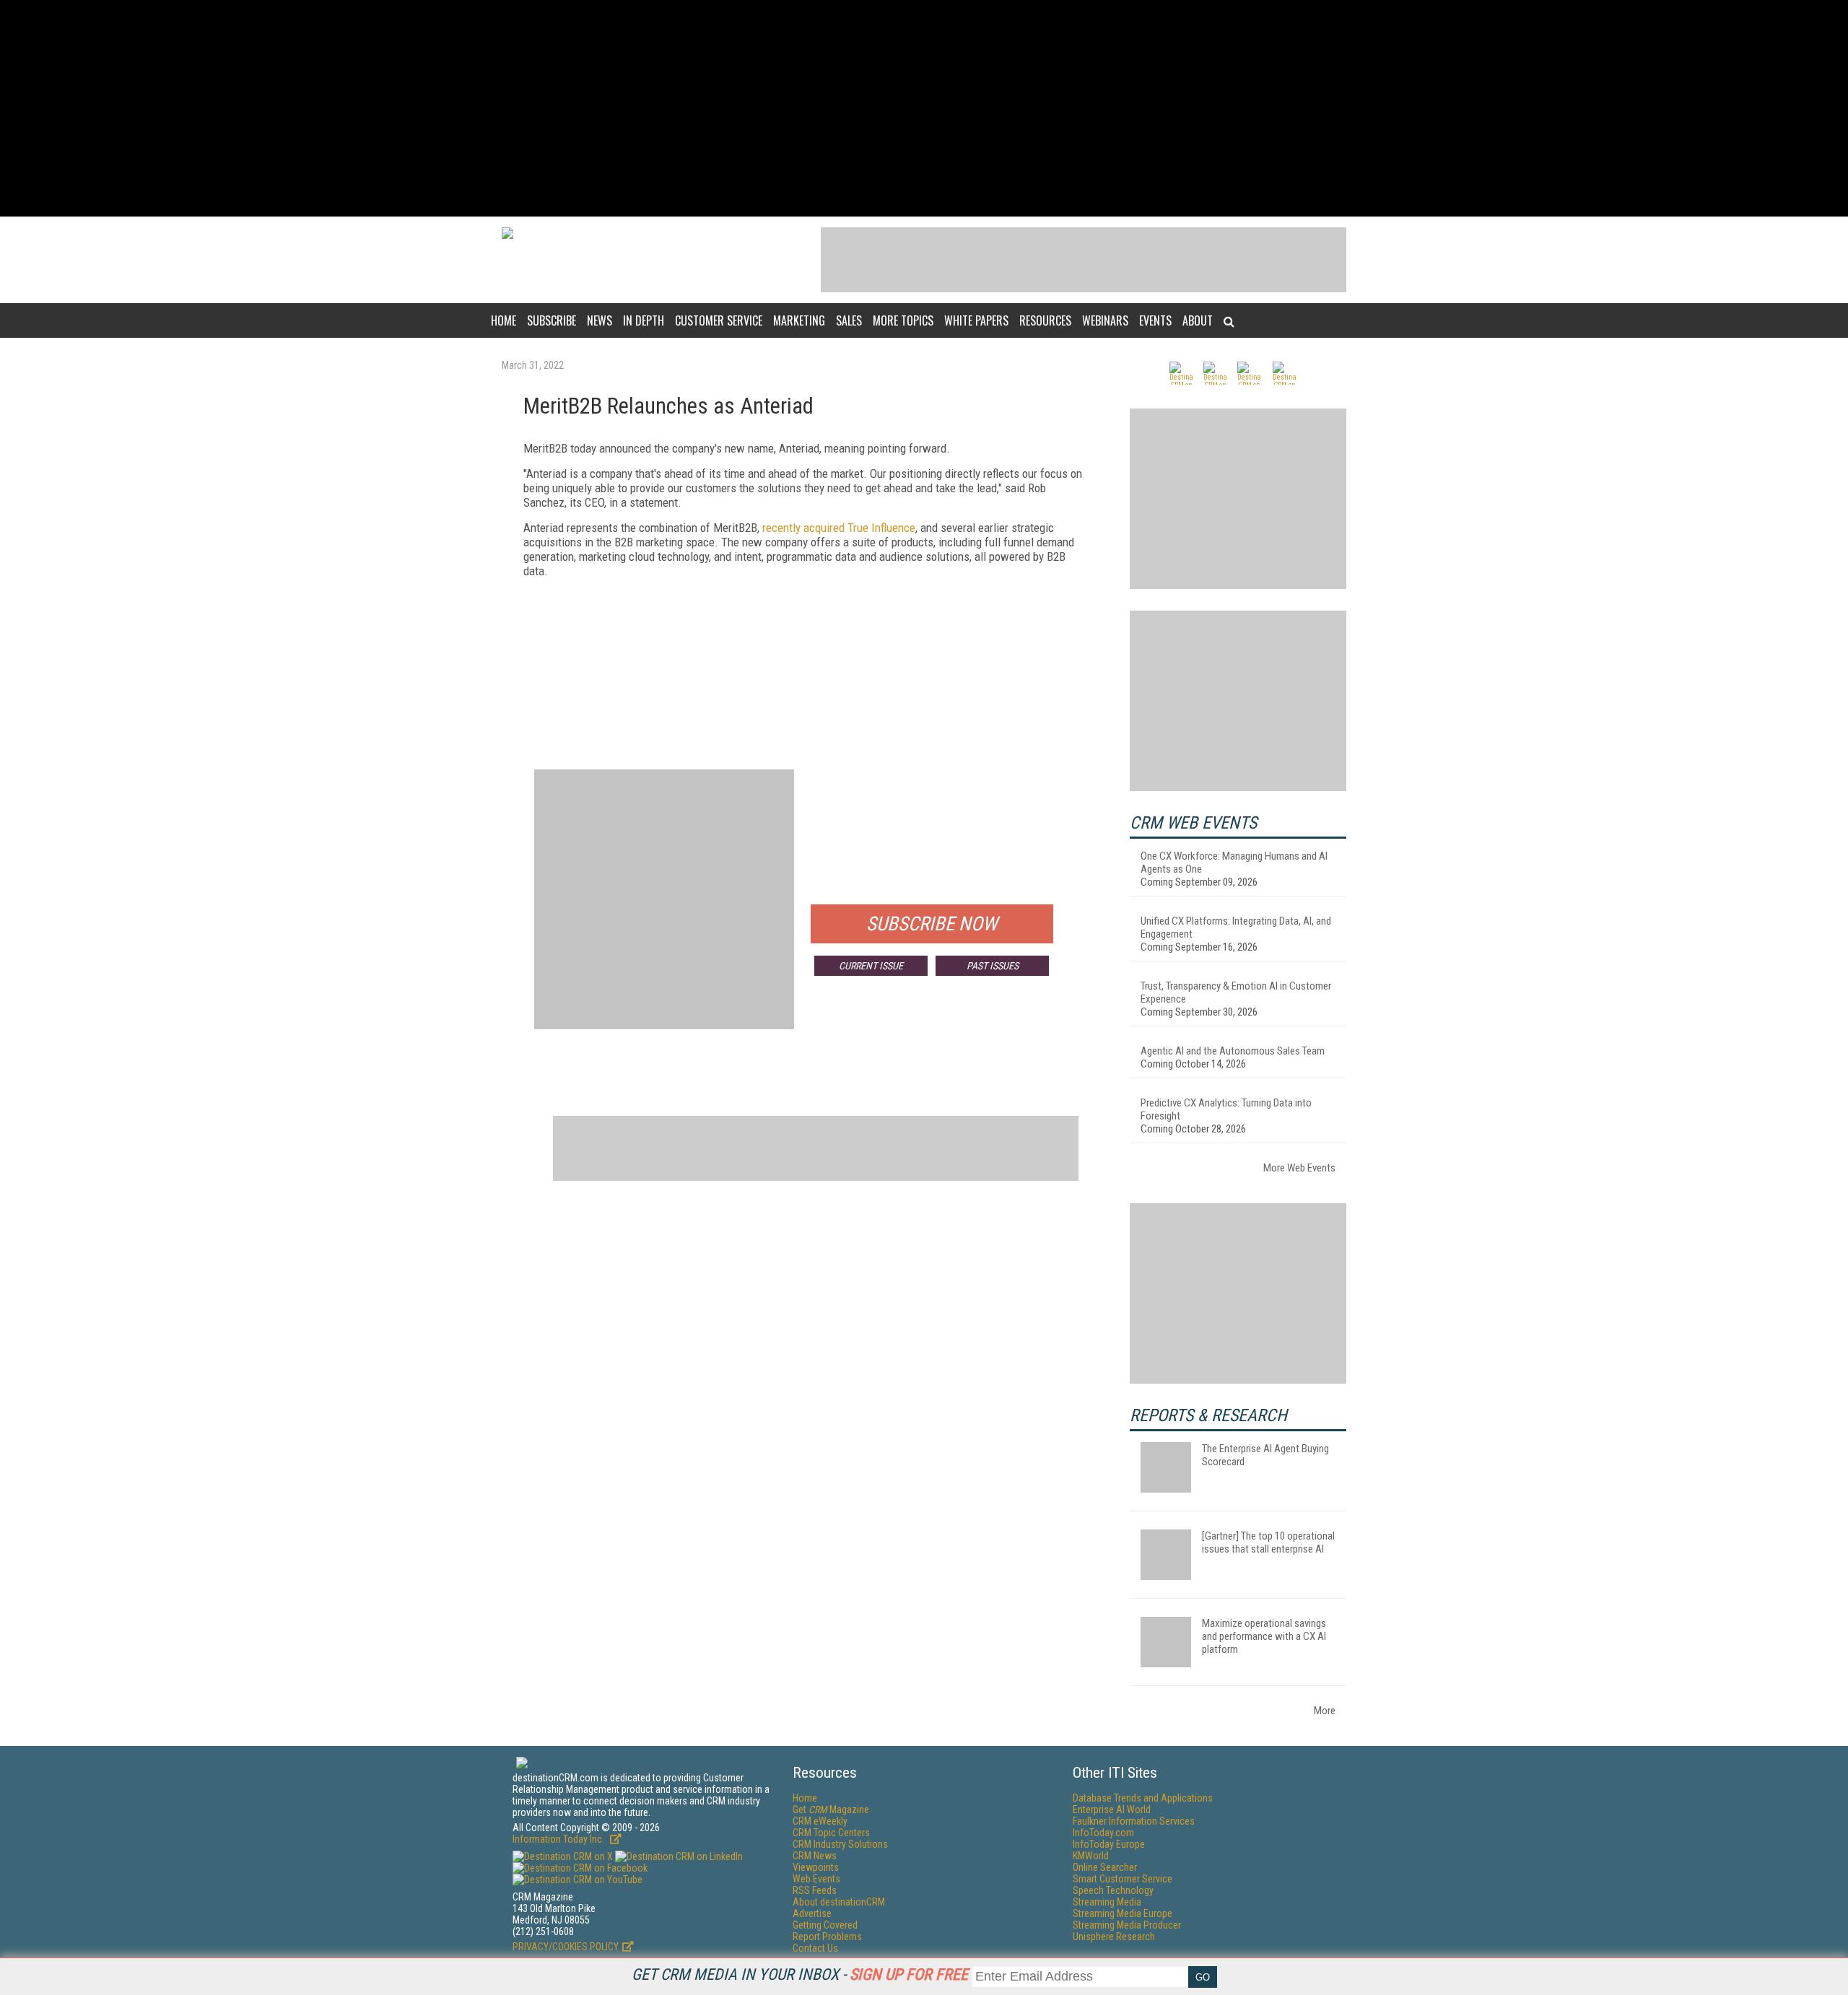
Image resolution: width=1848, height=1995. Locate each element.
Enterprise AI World (1112, 1810)
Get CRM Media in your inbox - (800, 1974)
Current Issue (871, 966)
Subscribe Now (932, 924)
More (1325, 1711)
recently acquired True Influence (839, 528)
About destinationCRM (839, 1902)
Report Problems (827, 1937)
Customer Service (719, 320)
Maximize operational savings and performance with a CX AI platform (1264, 1636)
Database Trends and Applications (1143, 1798)
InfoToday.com (1103, 1833)
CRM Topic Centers (831, 1833)
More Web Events (1299, 1168)
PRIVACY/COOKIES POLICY (566, 1947)
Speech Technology (1113, 1890)
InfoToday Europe (1109, 1844)
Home (504, 320)
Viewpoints (816, 1867)
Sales (849, 320)
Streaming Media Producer (1127, 1925)
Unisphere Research (1114, 1937)
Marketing (799, 320)
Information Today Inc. (559, 1839)
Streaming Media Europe (1123, 1913)
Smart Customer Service (1123, 1879)
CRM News (815, 1856)
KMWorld (1091, 1856)
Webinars (1105, 320)
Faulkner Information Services (1134, 1821)
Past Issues (993, 966)
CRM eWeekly (820, 1821)
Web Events (816, 1879)
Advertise (812, 1913)
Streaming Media (1107, 1902)
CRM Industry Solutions (840, 1844)
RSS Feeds (815, 1890)
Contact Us (815, 1948)
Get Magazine (831, 1810)
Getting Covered (825, 1925)
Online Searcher (1105, 1867)
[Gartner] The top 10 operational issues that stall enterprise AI (1268, 1542)
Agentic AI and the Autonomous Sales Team (1233, 1051)
